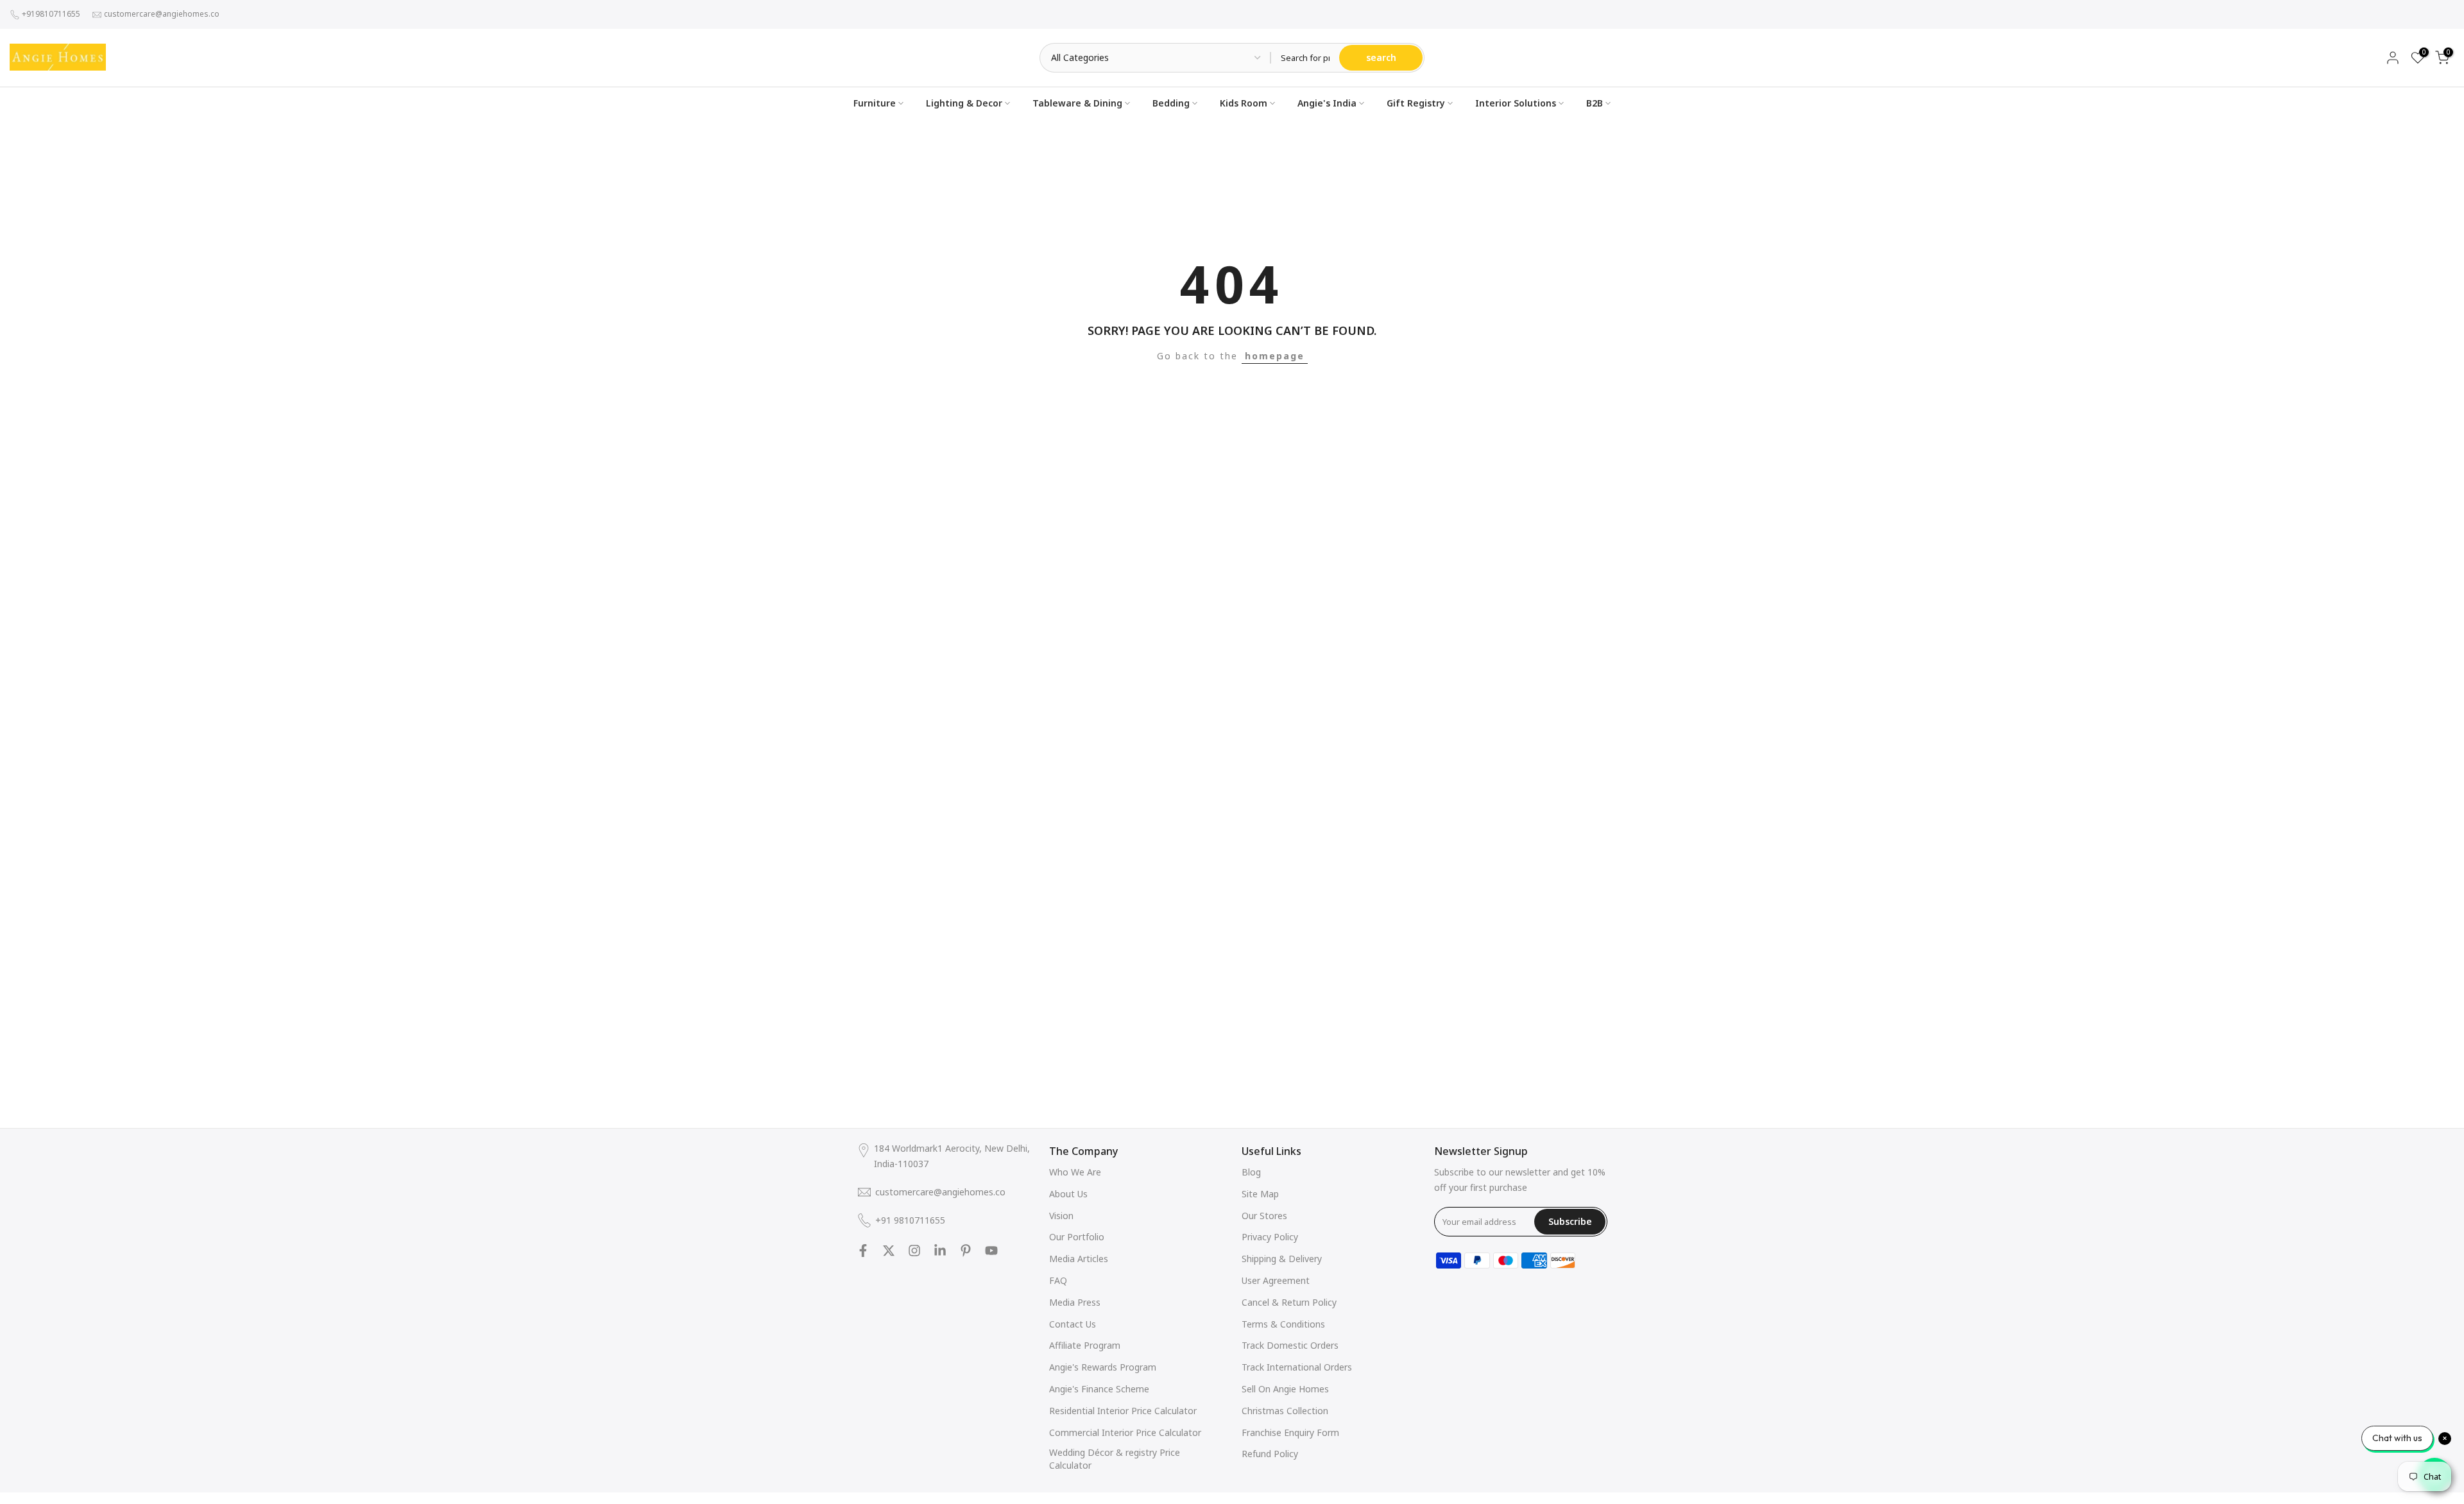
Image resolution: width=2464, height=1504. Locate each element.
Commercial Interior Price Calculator (1125, 1432)
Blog (1251, 1172)
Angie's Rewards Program (1103, 1367)
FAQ (1058, 1280)
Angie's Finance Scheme (1099, 1389)
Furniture (875, 103)
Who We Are (1075, 1172)
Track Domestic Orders (1290, 1345)
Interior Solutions (1516, 103)
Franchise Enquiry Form (1290, 1432)
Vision (1061, 1216)
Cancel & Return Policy (1289, 1302)
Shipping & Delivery (1282, 1259)
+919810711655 (51, 14)
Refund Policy (1270, 1454)
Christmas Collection (1285, 1411)
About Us (1068, 1194)
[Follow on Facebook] (863, 1251)
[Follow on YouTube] (991, 1251)
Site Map (1260, 1194)
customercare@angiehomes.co (162, 14)
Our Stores (1264, 1216)
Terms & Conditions (1283, 1324)
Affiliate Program (1085, 1345)
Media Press (1075, 1302)
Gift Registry (1416, 103)
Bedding (1171, 103)
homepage (1275, 356)
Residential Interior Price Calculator (1123, 1411)
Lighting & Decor (964, 103)
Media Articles (1079, 1259)
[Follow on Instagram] (914, 1251)
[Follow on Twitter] (889, 1251)
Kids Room (1244, 103)
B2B (1595, 103)
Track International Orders (1297, 1367)
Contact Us (1073, 1324)
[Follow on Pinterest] (966, 1251)
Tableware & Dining (1077, 103)
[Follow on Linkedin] (940, 1251)
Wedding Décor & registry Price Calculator (1115, 1459)
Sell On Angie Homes (1285, 1389)
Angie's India (1327, 103)
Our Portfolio (1077, 1237)
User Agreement (1276, 1280)
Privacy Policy (1270, 1237)
